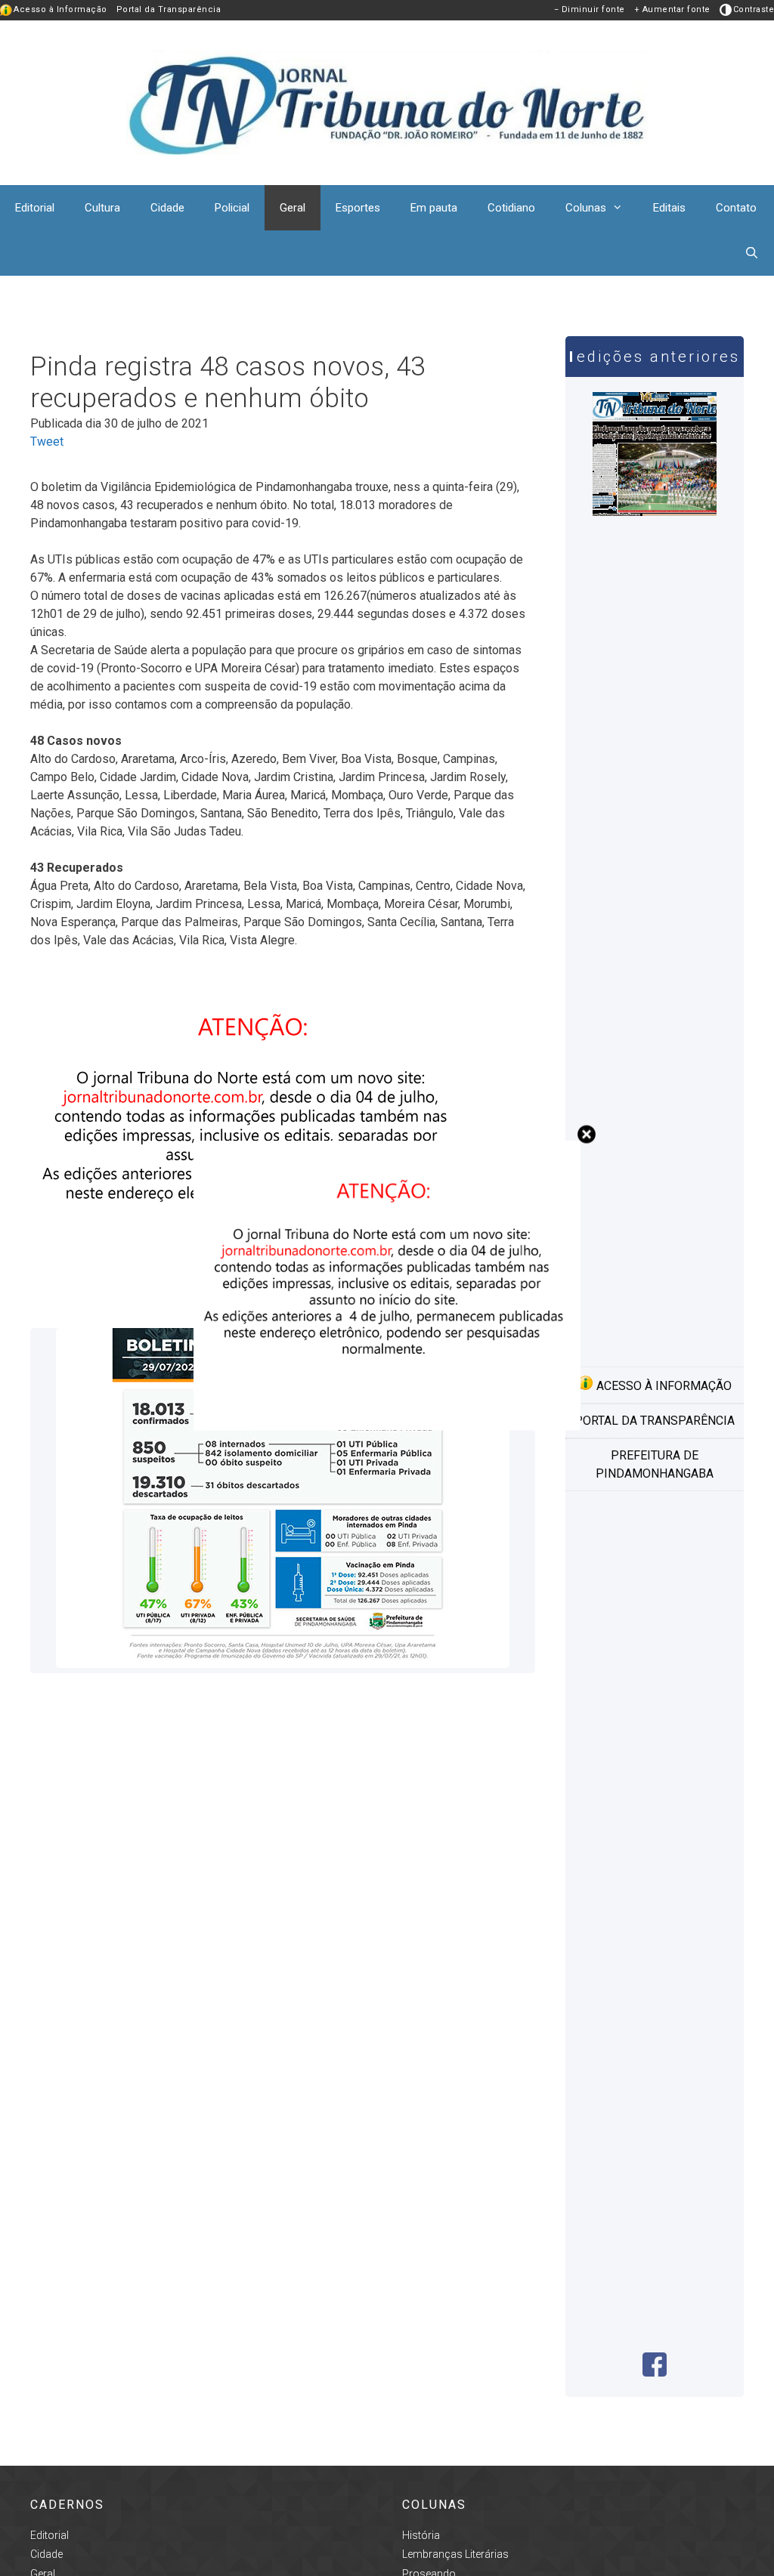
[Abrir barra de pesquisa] (752, 253)
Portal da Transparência (169, 9)
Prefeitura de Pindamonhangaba (655, 1464)
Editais (669, 208)
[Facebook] (655, 2372)
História (421, 2535)
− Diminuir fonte (590, 9)
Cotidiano (511, 208)
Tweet (47, 442)
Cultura (102, 208)
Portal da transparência (655, 1421)
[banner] (387, 1427)
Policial (232, 208)
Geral (293, 208)
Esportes (358, 208)
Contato (736, 208)
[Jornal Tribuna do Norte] (387, 102)
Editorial (35, 208)
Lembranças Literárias (455, 2554)
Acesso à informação (663, 1386)
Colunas (586, 208)
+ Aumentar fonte (672, 9)
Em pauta (434, 208)
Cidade (167, 208)
